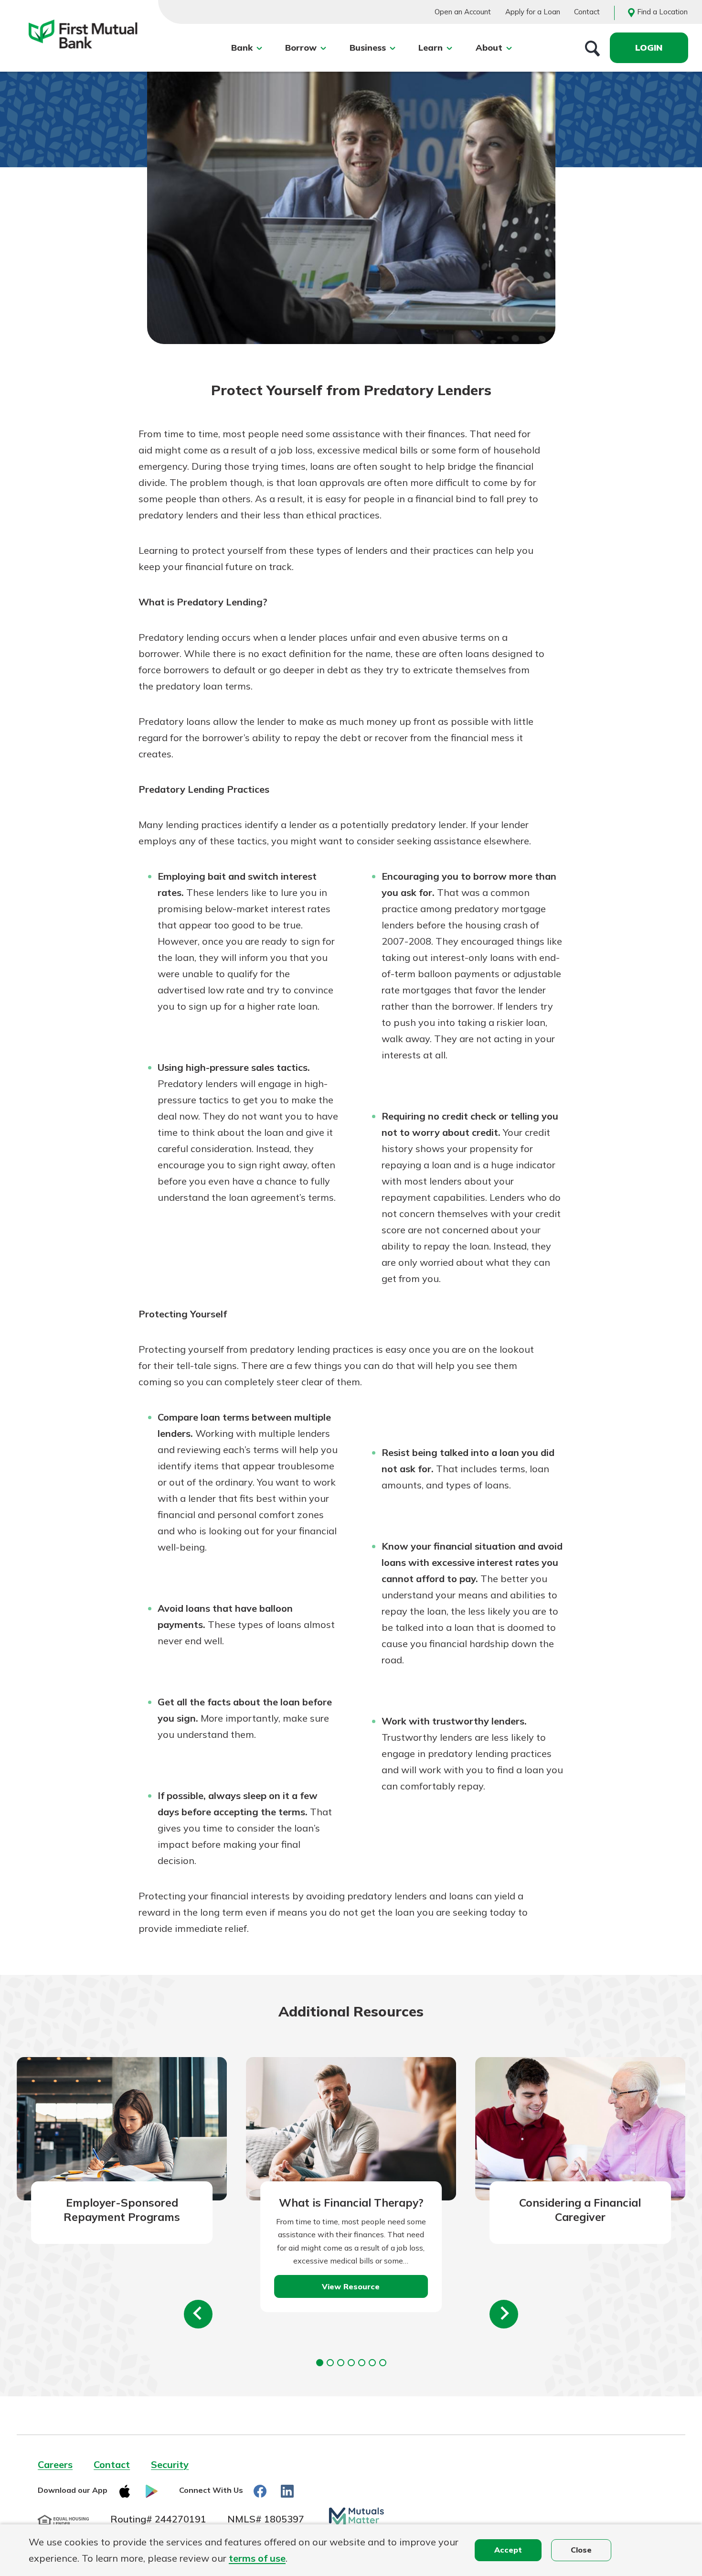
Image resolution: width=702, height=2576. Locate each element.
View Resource (351, 2286)
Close (581, 2550)
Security (170, 2464)
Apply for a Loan (533, 12)
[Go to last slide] (198, 2314)
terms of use (257, 2558)
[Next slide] (504, 2314)
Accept (508, 2550)
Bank (242, 48)
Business (368, 48)
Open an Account (463, 12)
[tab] (320, 2363)
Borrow (301, 48)
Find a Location (662, 12)
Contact (587, 12)
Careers (55, 2464)
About (489, 48)
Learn (431, 48)
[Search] (593, 48)
